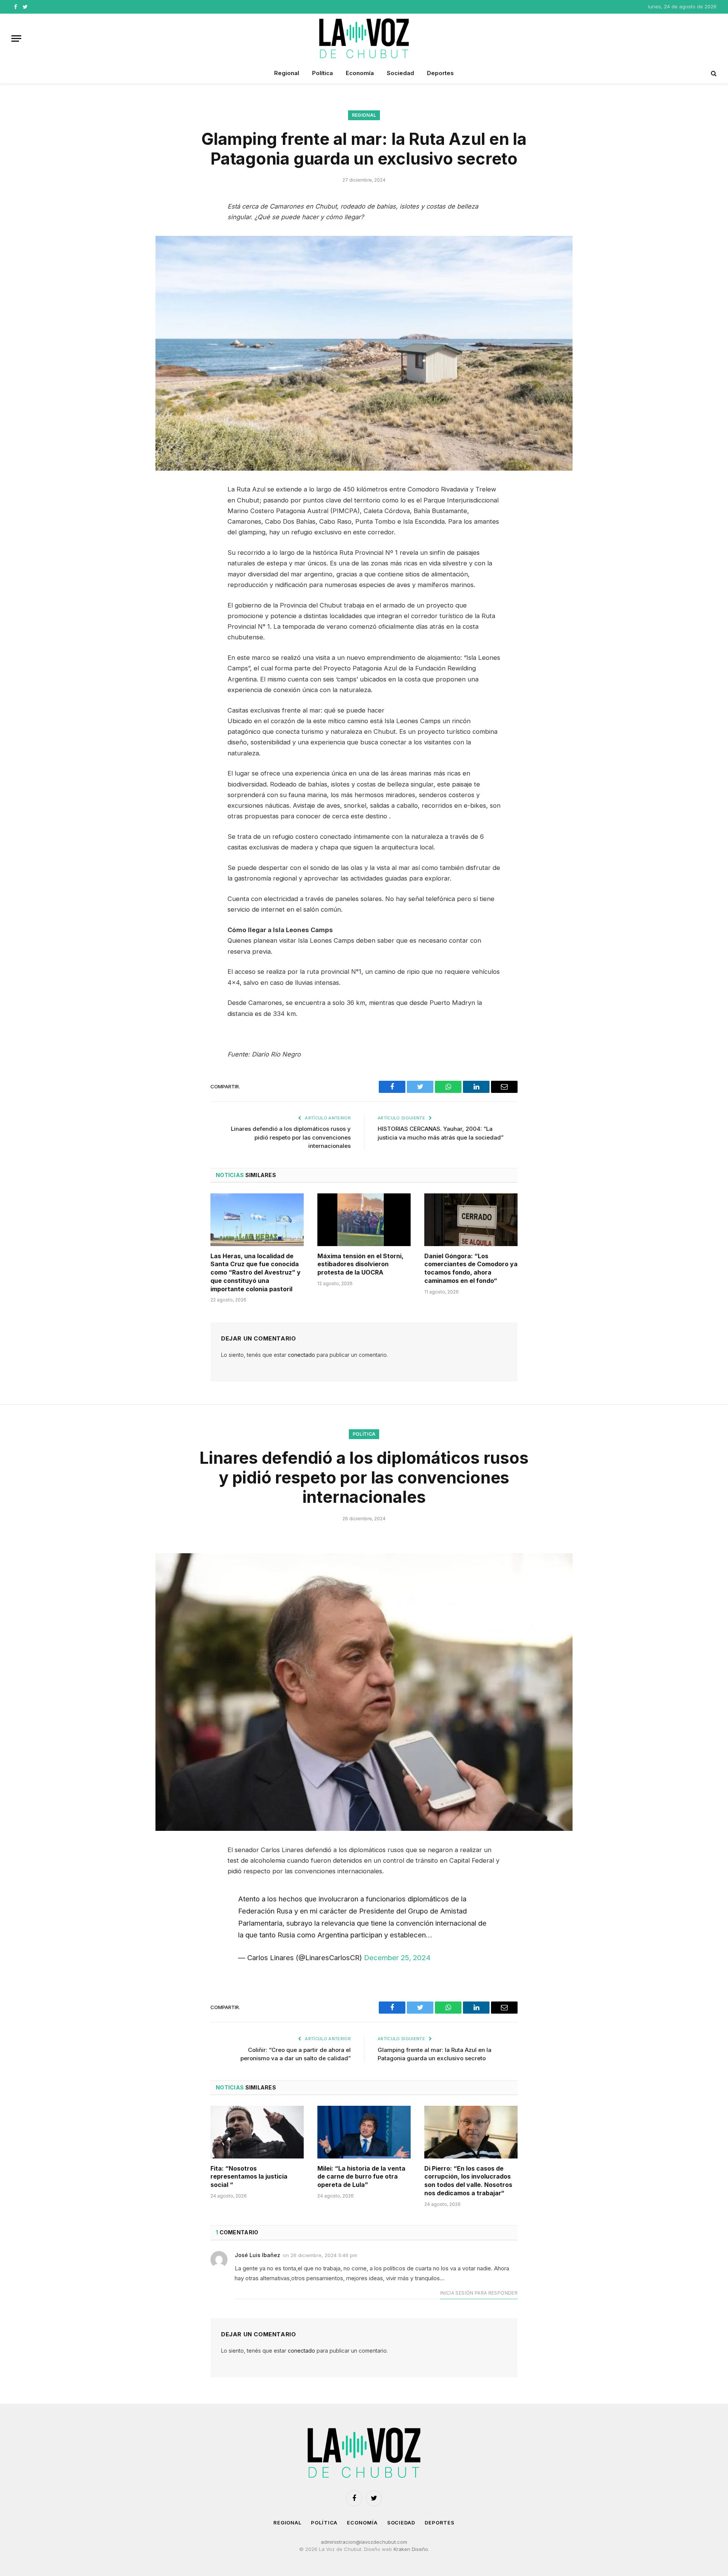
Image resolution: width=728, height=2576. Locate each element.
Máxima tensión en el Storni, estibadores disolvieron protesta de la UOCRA (360, 1264)
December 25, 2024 (397, 1958)
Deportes (440, 73)
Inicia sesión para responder (479, 2293)
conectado (301, 1355)
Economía (360, 73)
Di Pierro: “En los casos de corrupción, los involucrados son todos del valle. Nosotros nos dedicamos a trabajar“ (468, 2181)
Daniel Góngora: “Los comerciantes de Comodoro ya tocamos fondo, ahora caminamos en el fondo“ (471, 1268)
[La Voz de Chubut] (364, 38)
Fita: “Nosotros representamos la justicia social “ (249, 2177)
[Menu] (16, 38)
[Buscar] (713, 73)
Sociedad (400, 73)
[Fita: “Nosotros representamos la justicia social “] (257, 2132)
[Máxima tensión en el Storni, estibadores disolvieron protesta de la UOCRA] (364, 1220)
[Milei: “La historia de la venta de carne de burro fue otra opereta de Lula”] (364, 2132)
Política (322, 73)
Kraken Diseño (411, 2549)
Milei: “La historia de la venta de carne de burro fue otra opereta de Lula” (361, 2177)
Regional (287, 73)
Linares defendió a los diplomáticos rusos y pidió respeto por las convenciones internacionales (291, 1137)
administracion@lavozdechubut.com (364, 2542)
